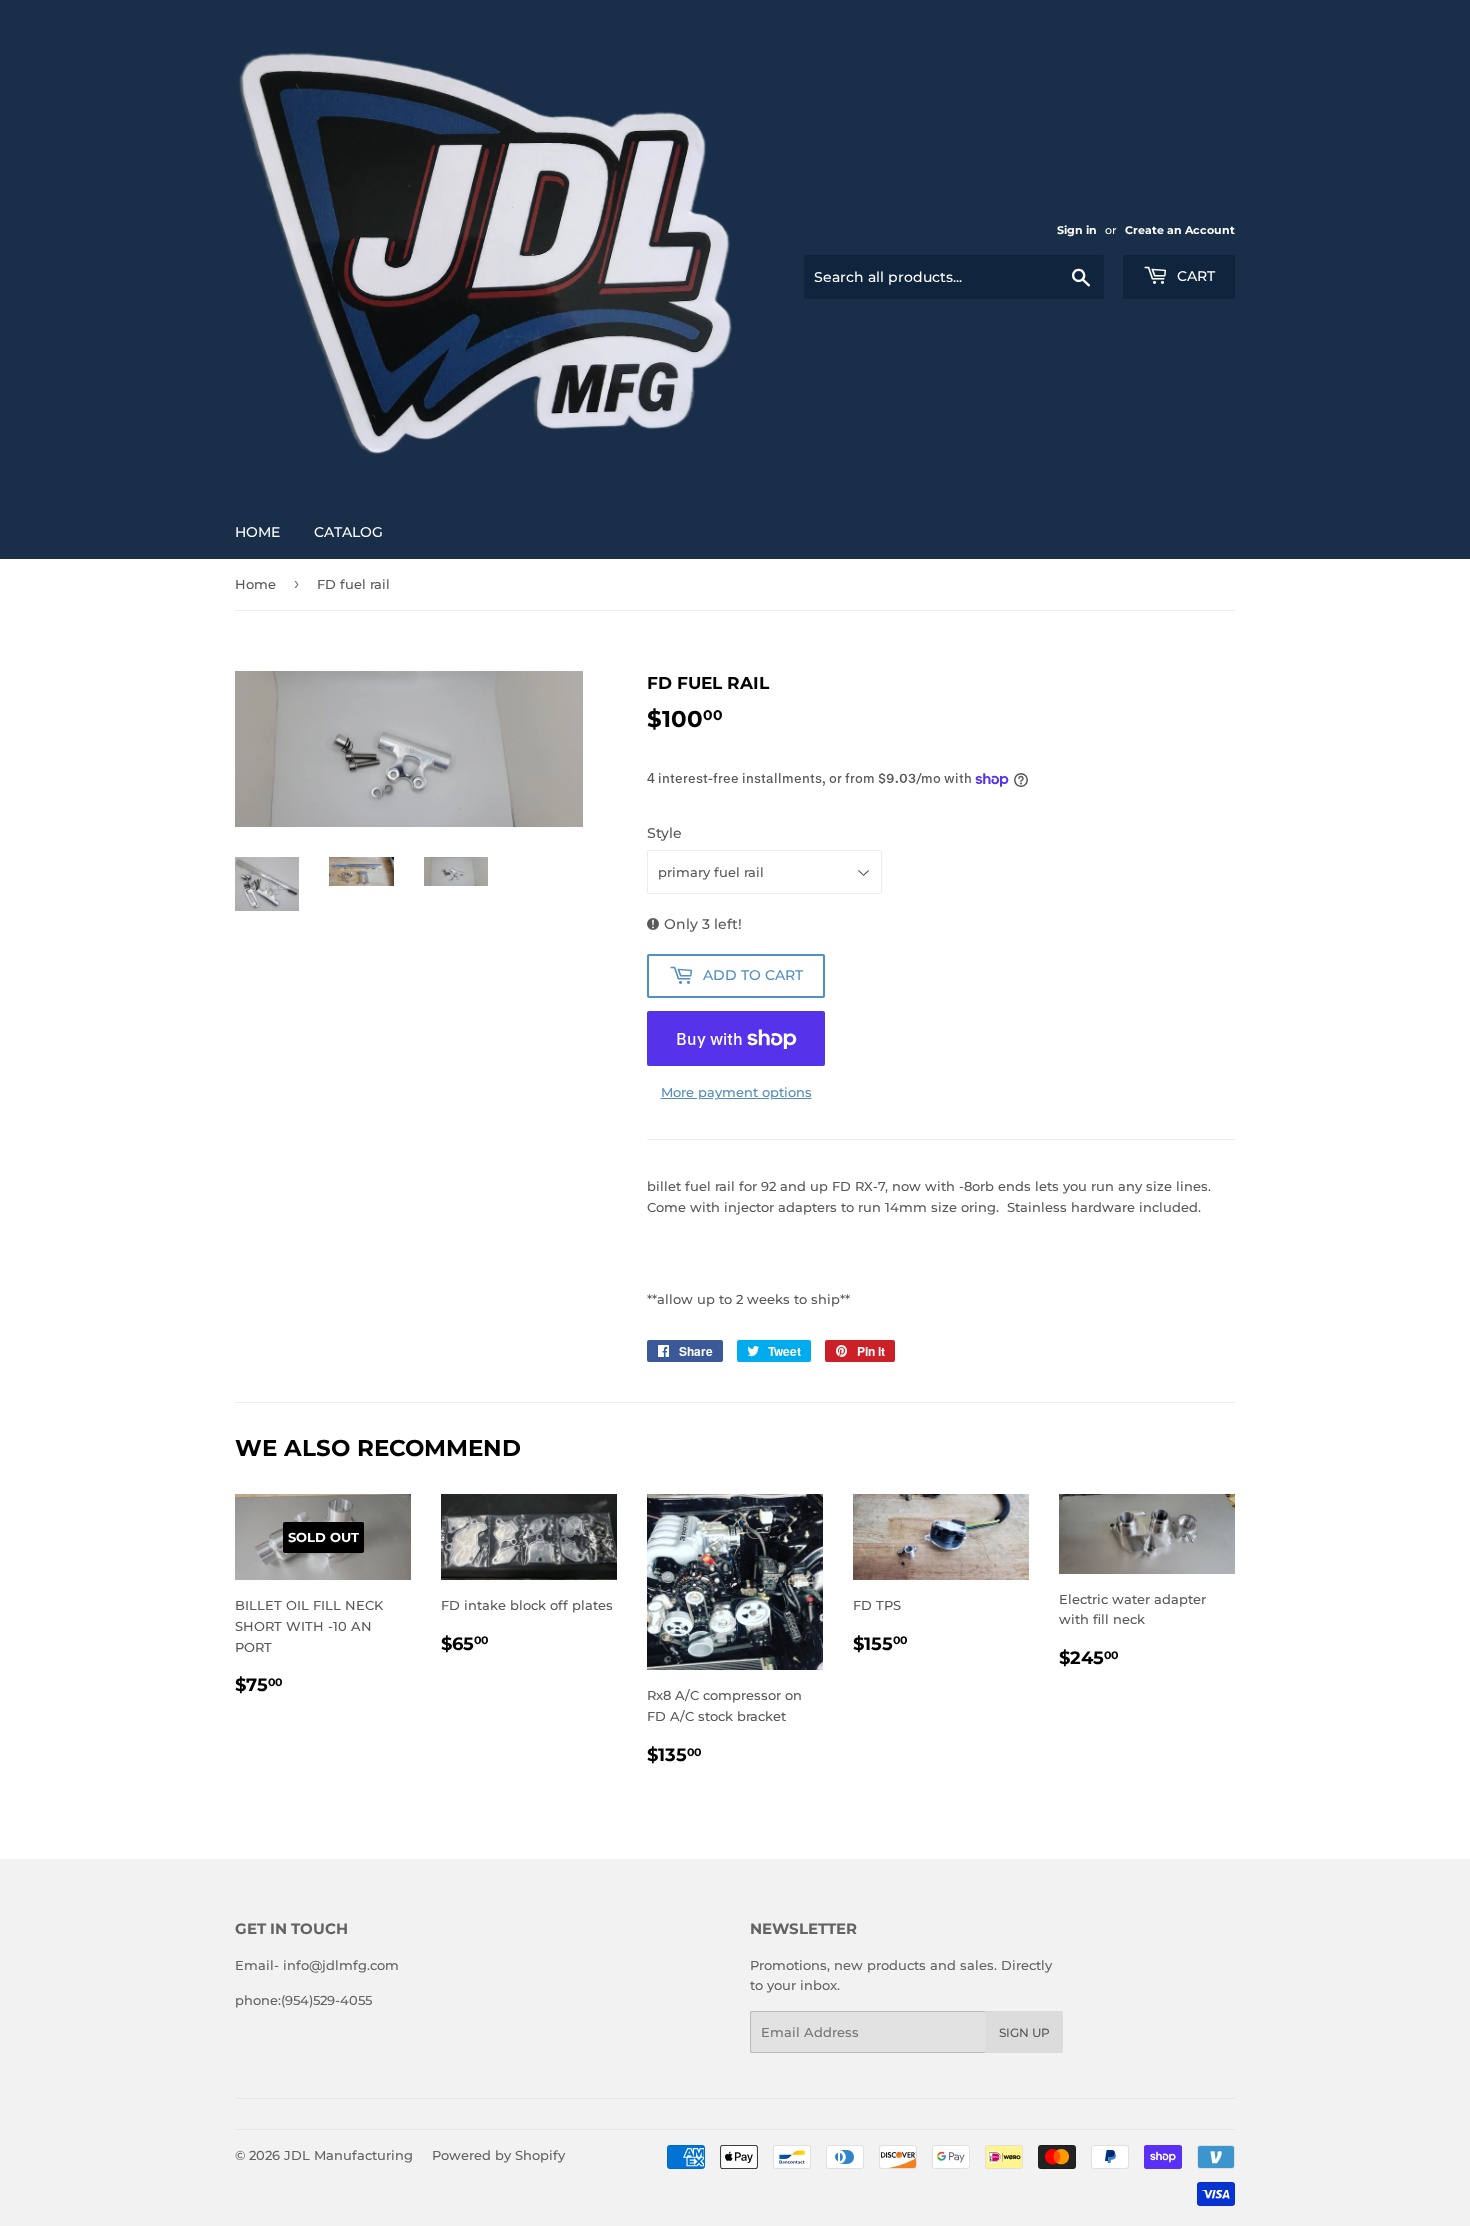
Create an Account (1180, 230)
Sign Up (1024, 2032)
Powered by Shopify (498, 2155)
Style (664, 833)
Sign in (1077, 230)
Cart (1194, 276)
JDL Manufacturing (348, 2155)
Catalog (348, 532)
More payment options (736, 1092)
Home (257, 532)
